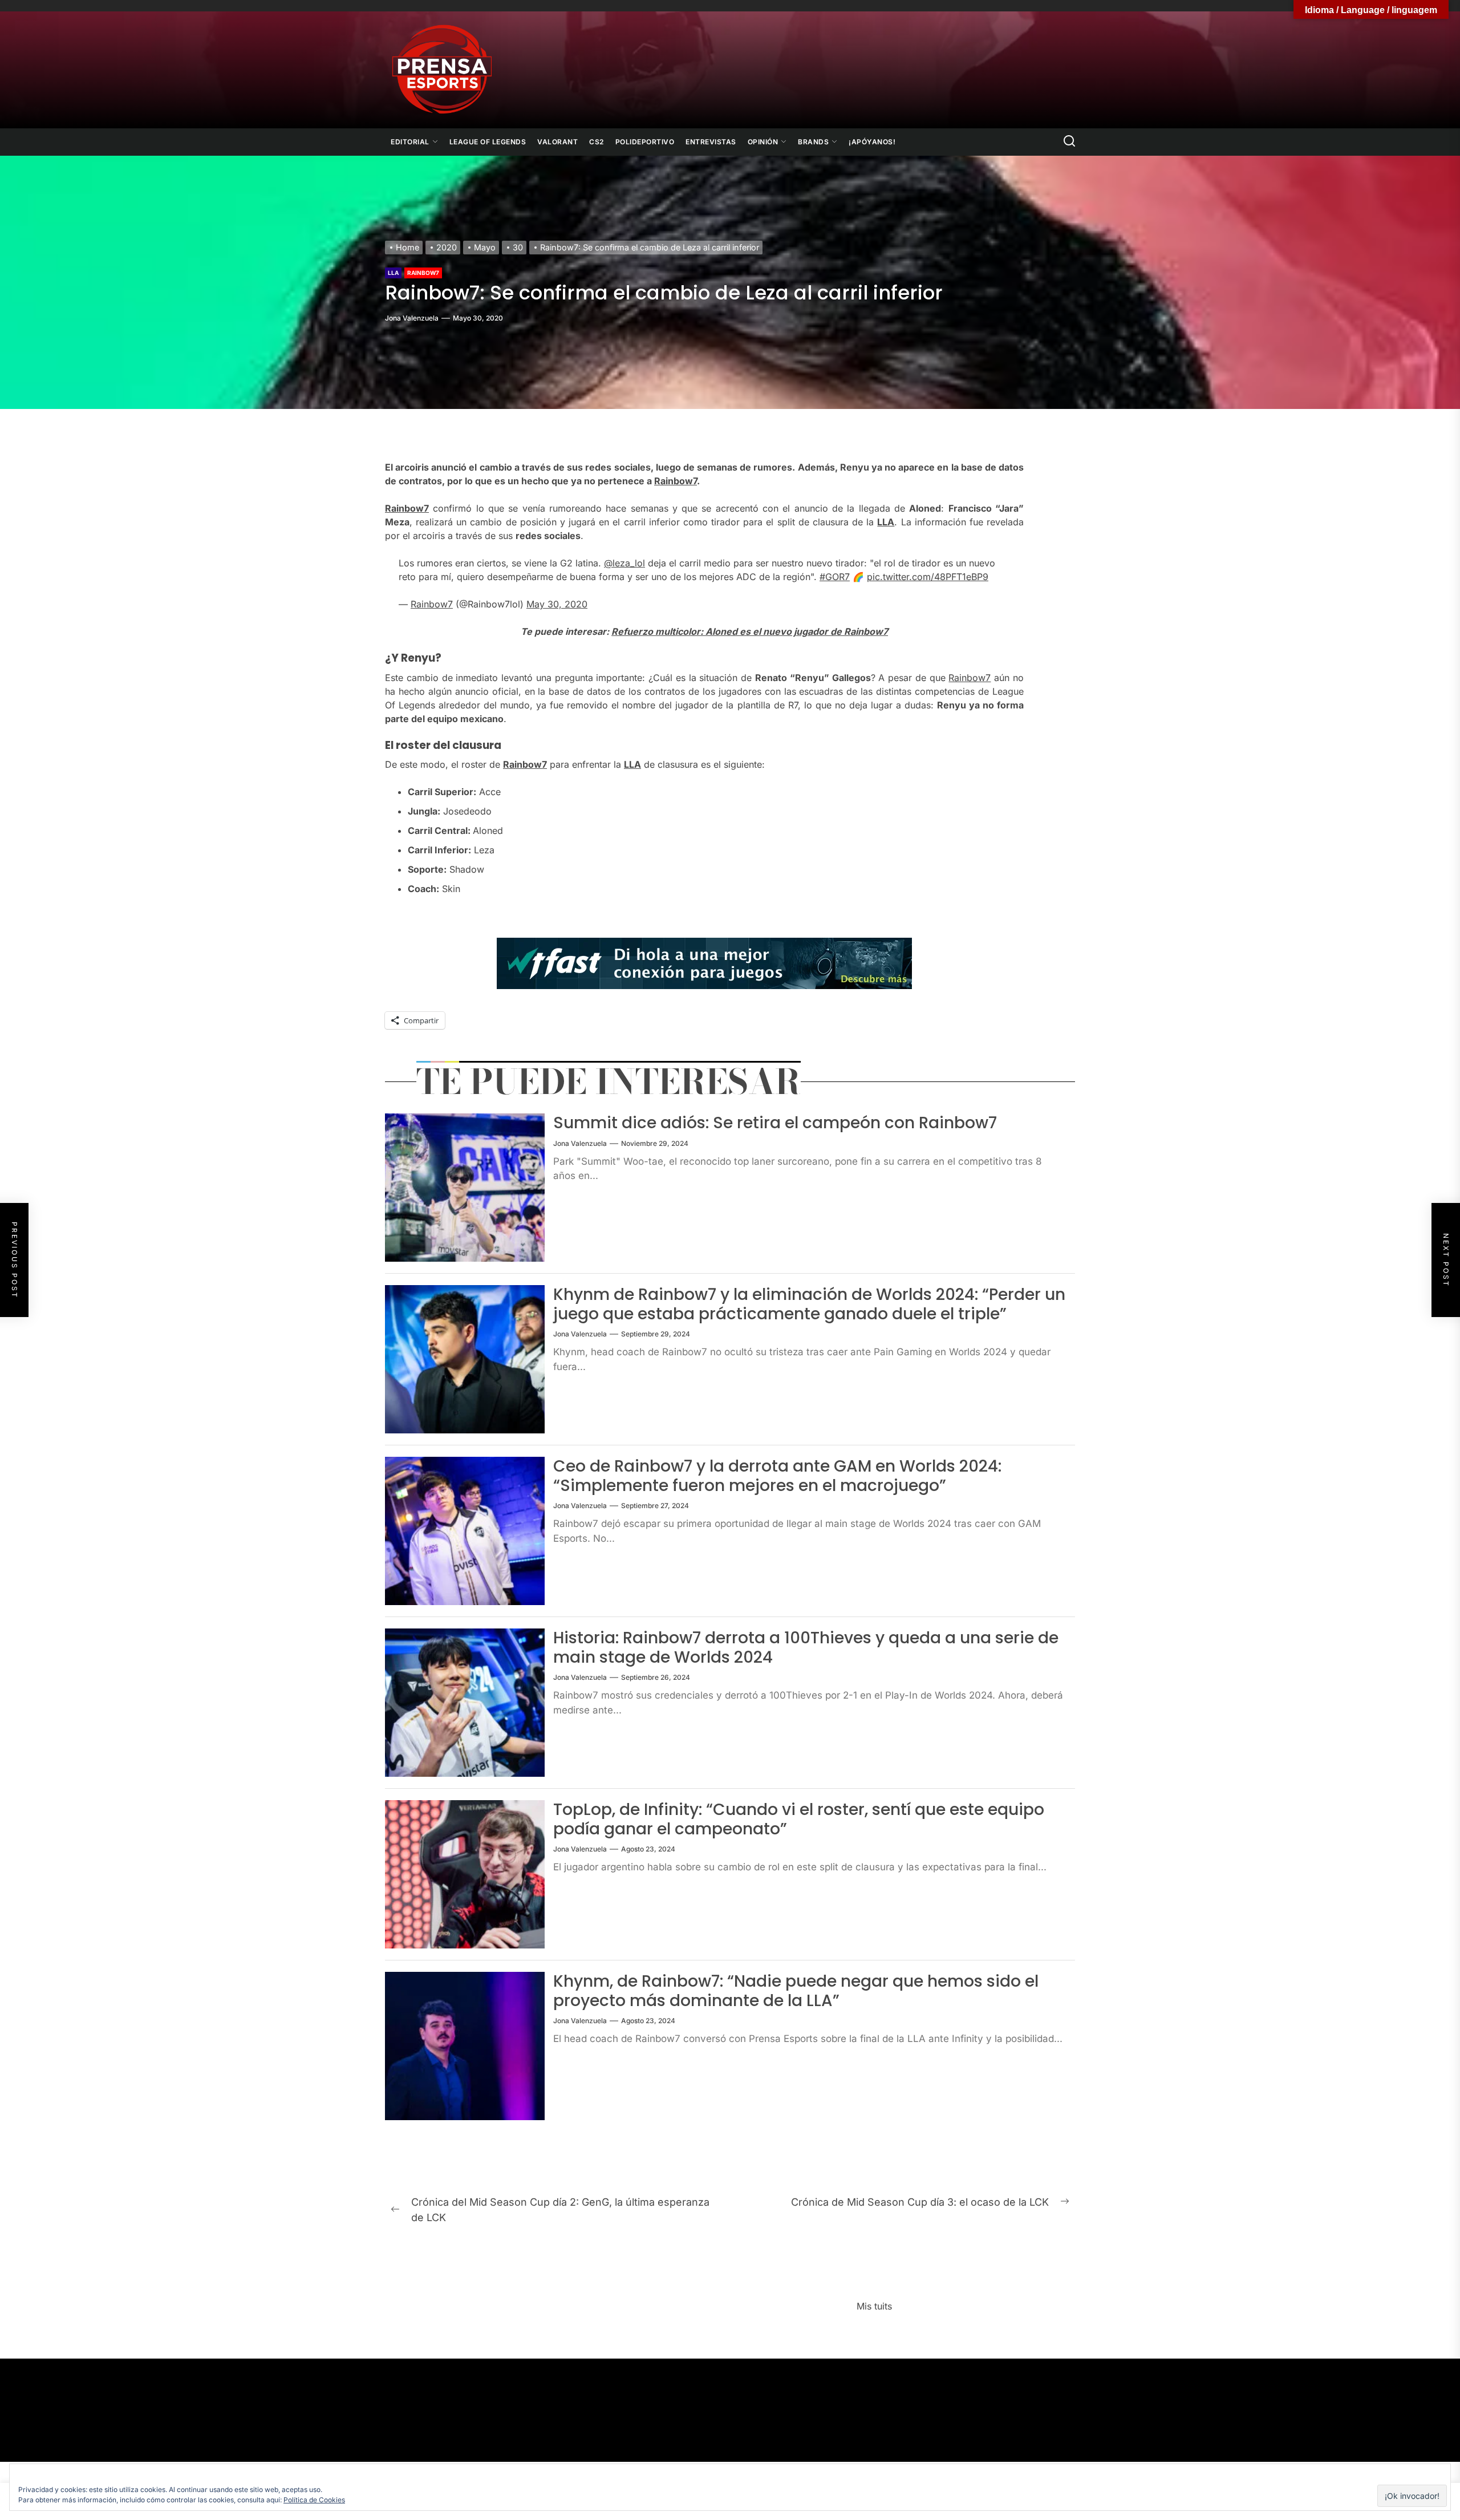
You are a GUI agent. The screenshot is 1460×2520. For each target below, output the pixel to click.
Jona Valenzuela (412, 318)
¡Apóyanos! (872, 142)
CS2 (597, 142)
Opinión (763, 142)
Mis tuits (874, 2306)
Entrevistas (711, 142)
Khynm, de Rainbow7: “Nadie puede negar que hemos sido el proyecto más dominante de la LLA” (796, 1991)
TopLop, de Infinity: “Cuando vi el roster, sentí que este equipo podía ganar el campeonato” (799, 1819)
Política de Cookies (314, 2500)
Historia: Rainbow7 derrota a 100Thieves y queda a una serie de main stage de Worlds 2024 (806, 1648)
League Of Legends (488, 142)
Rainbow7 (423, 273)
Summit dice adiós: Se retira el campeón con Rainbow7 (775, 1123)
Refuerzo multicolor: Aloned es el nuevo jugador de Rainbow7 (750, 631)
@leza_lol (624, 563)
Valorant (557, 142)
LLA (393, 273)
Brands (813, 142)
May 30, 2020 (557, 604)
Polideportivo (645, 142)
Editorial (410, 142)
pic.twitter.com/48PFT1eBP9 (928, 577)
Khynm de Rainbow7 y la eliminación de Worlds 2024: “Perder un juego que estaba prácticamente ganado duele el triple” (809, 1304)
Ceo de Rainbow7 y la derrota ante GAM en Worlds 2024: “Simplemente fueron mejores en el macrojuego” (777, 1476)
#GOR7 (835, 577)
